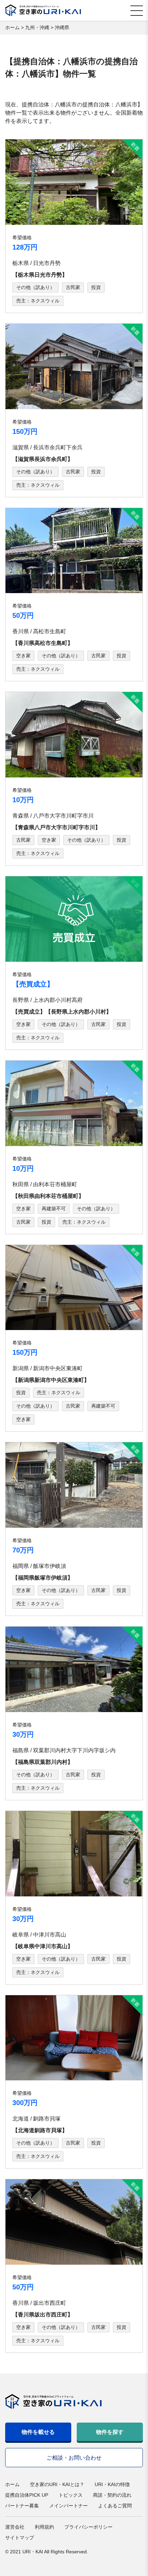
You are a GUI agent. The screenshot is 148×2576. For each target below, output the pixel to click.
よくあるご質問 (115, 2506)
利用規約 (44, 2527)
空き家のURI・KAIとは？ (57, 2484)
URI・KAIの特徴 (112, 2484)
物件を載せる (38, 2432)
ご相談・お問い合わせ (74, 2458)
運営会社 (15, 2527)
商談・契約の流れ (112, 2495)
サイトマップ (20, 2538)
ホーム (12, 2484)
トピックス (71, 2495)
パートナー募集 (22, 2506)
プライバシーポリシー (88, 2527)
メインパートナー (68, 2506)
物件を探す (110, 2432)
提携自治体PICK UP (27, 2495)
